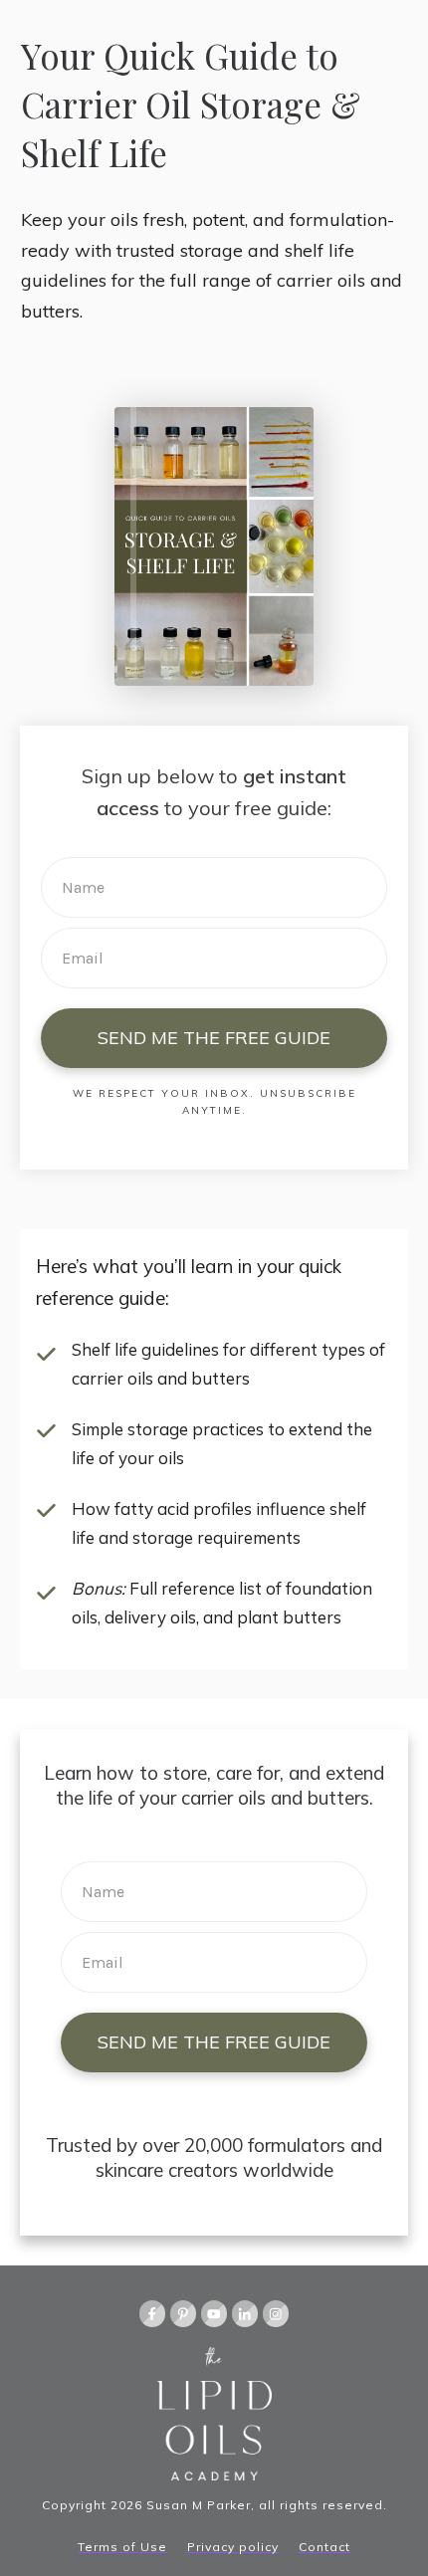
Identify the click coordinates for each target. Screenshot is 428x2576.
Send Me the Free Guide (214, 1038)
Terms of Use (122, 2547)
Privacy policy (233, 2547)
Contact (324, 2547)
